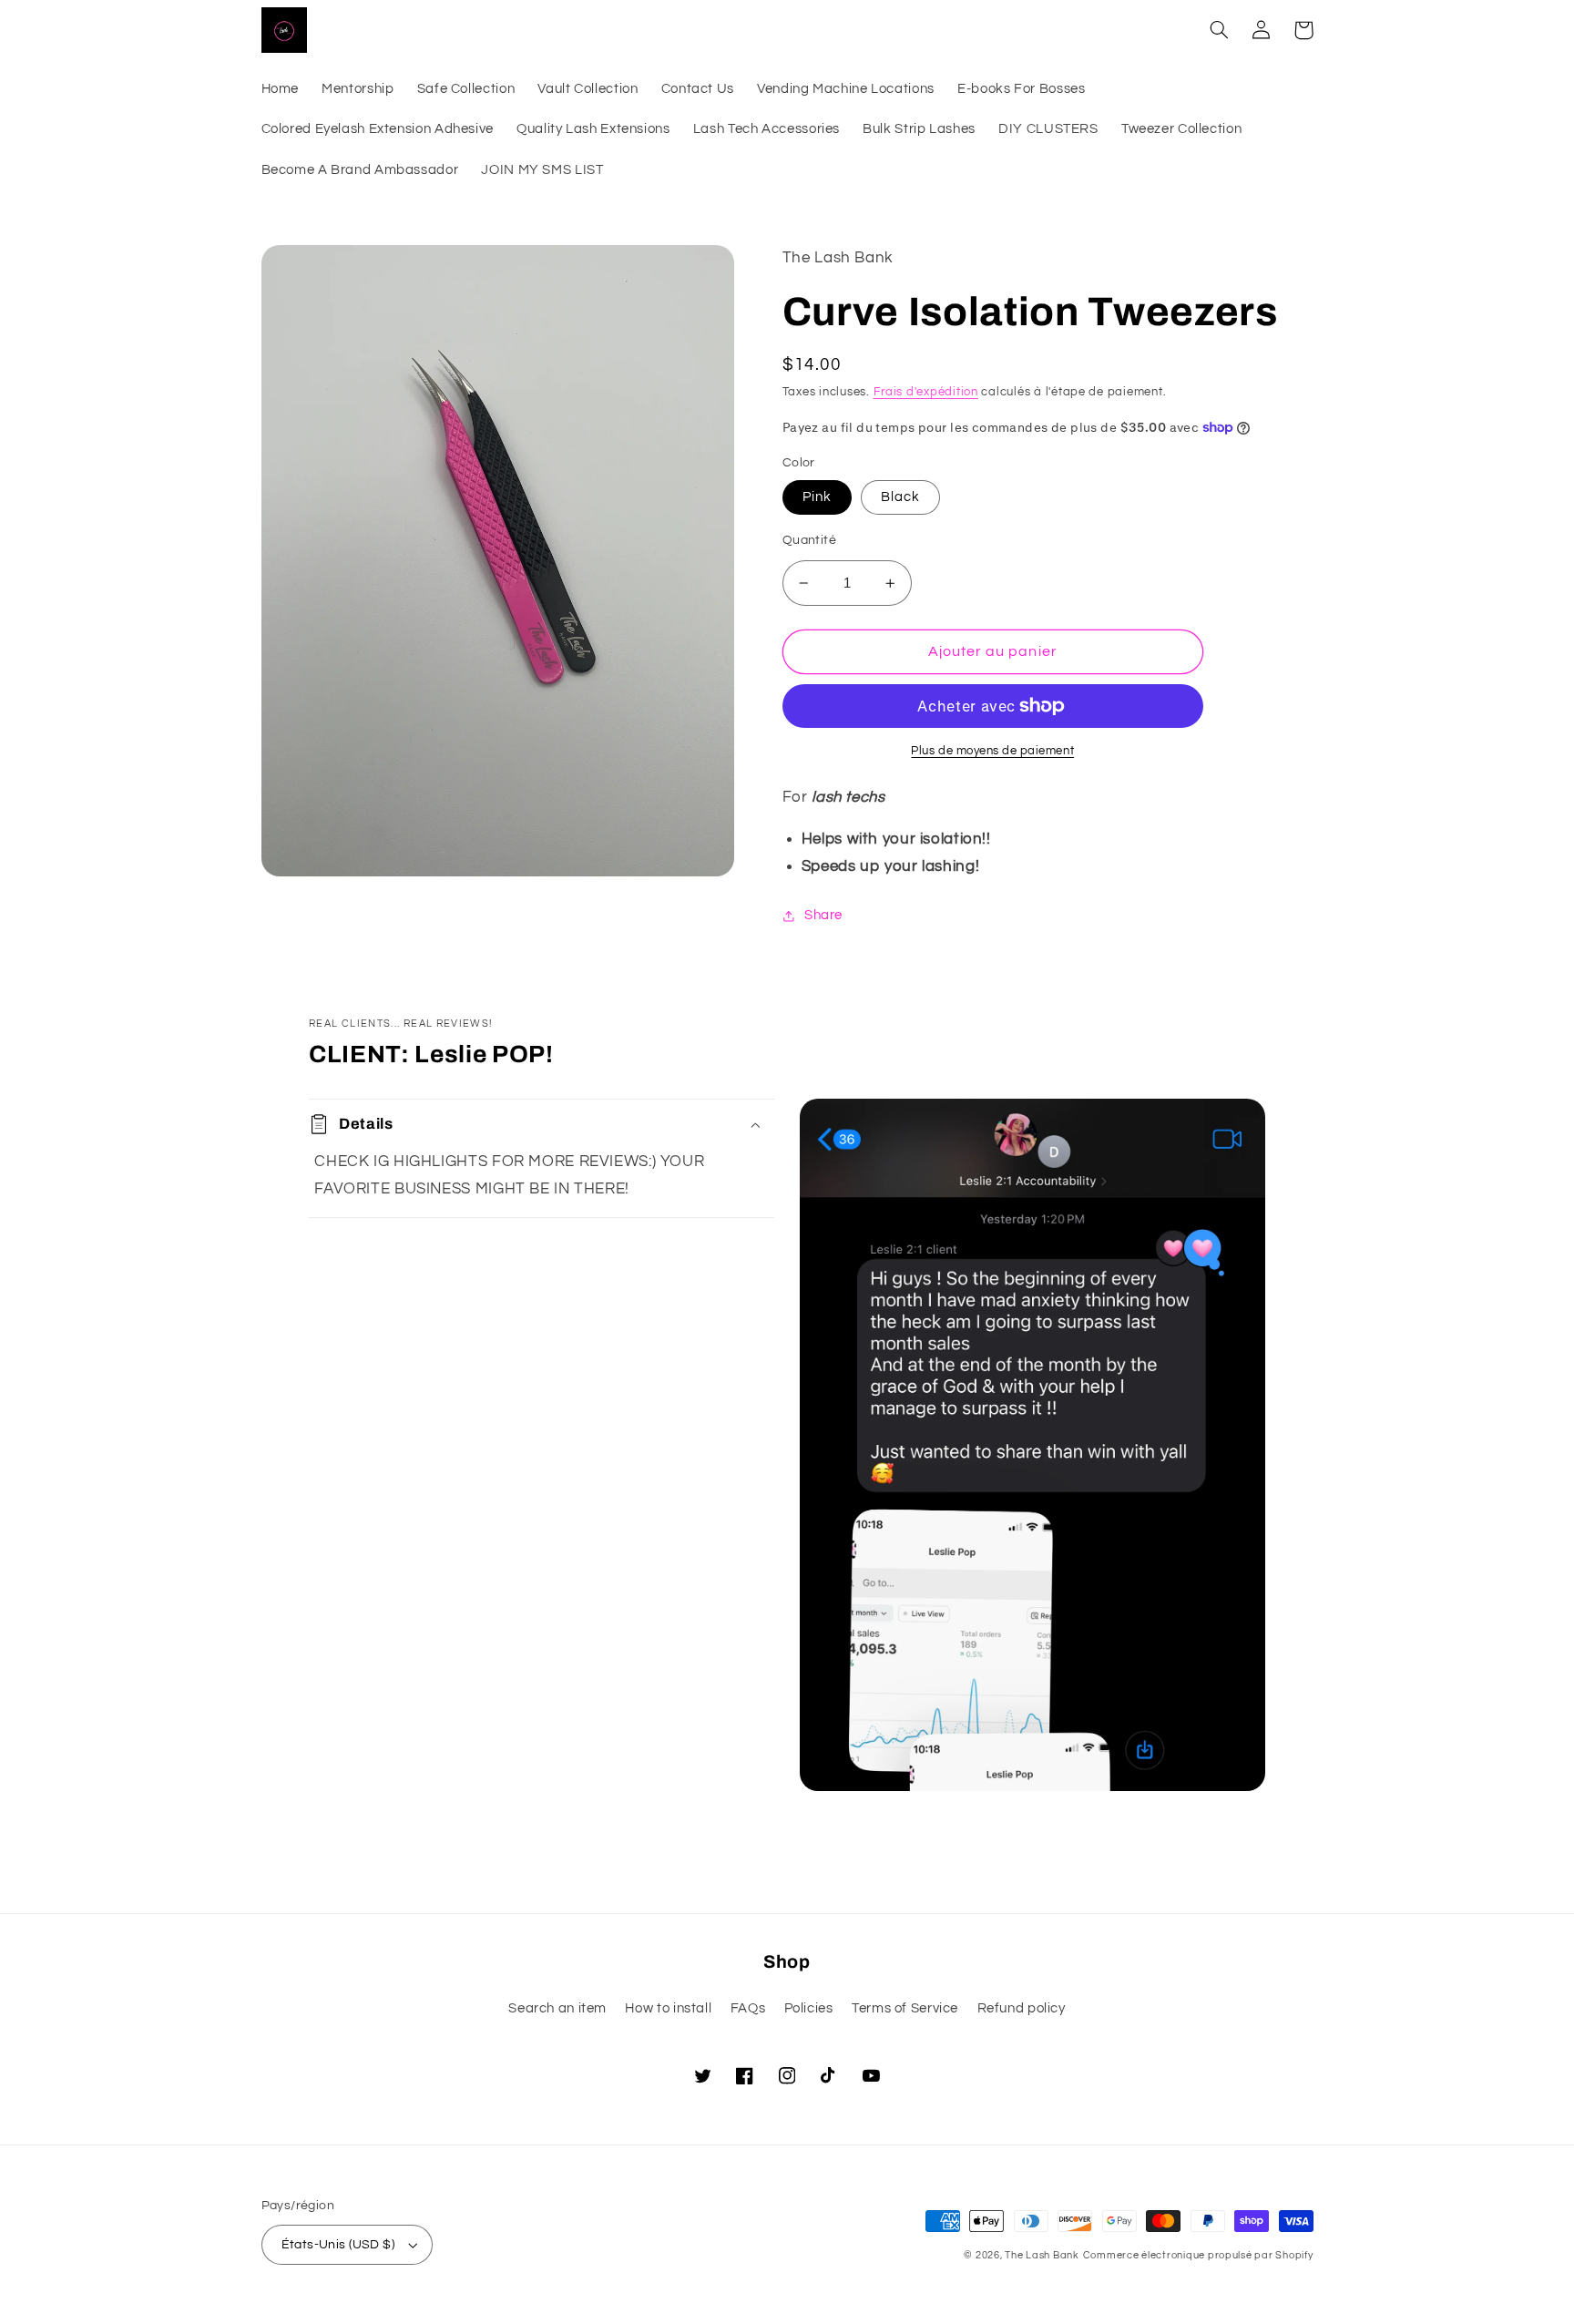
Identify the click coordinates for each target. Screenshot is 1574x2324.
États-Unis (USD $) (338, 2245)
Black (900, 497)
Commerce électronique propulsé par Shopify (1198, 2255)
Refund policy (1022, 2008)
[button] (1220, 30)
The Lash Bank (1042, 2255)
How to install (668, 2008)
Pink (817, 497)
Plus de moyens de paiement (992, 751)
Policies (809, 2008)
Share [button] (823, 915)
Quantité (809, 540)
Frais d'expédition (926, 392)
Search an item (557, 2008)
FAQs (748, 2008)
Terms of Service (905, 2008)
